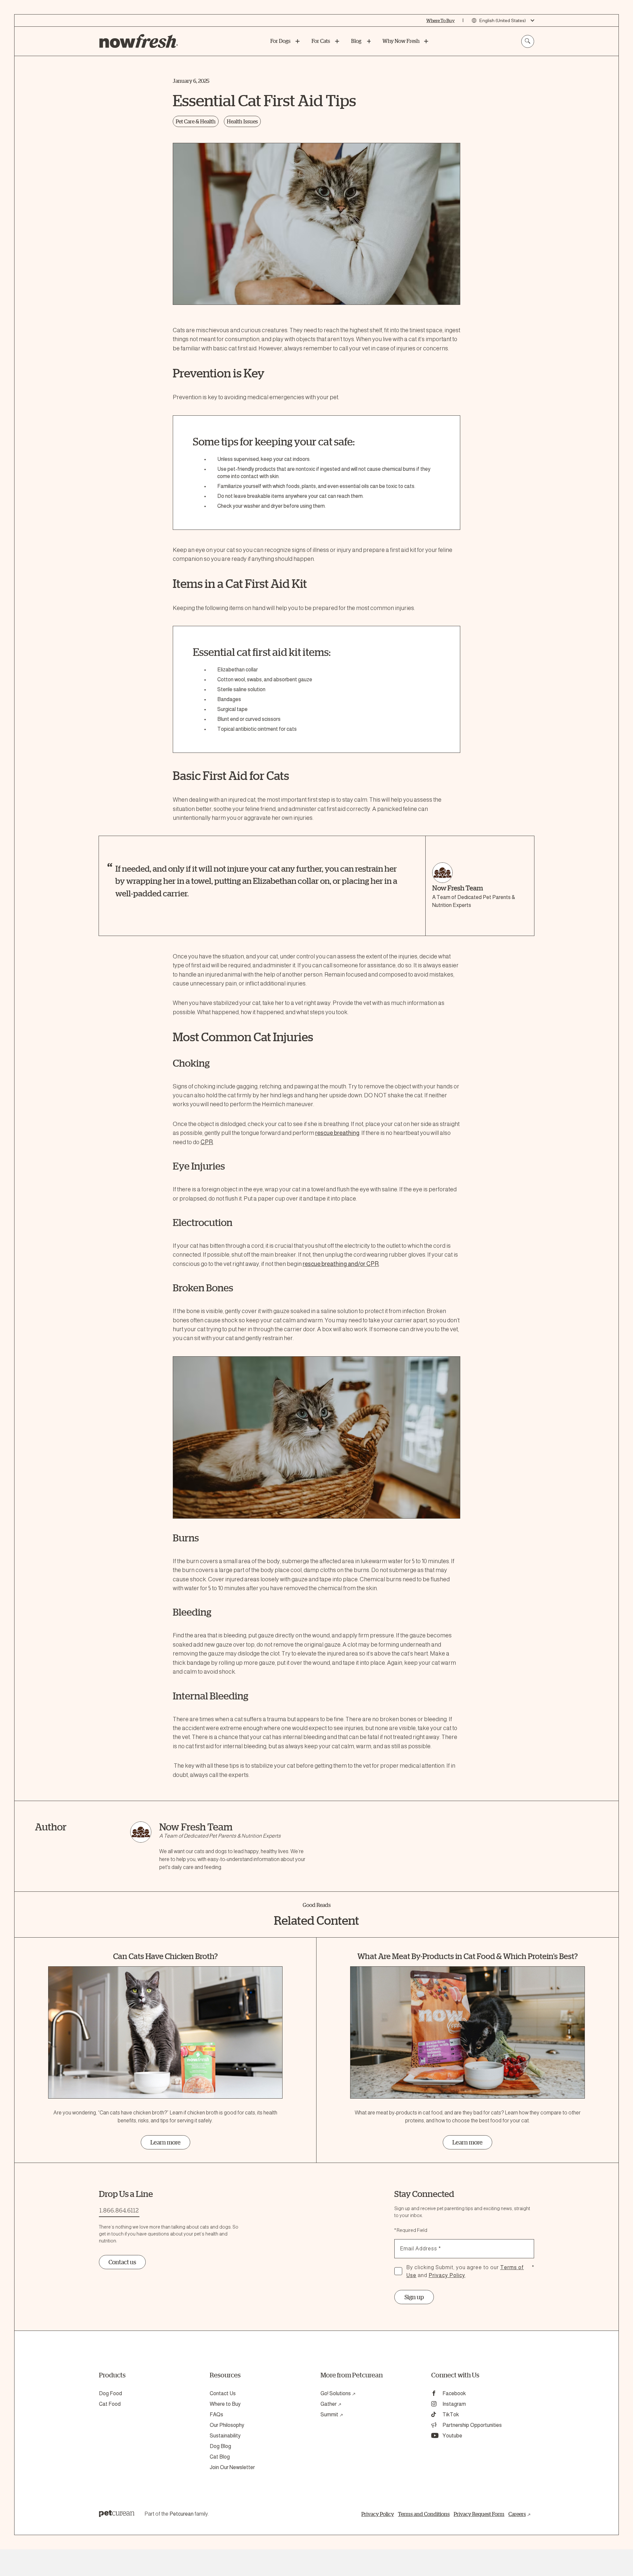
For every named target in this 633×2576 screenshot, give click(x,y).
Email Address (421, 2249)
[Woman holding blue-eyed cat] (316, 224)
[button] (316, 1437)
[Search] (528, 41)
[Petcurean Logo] (117, 2514)
